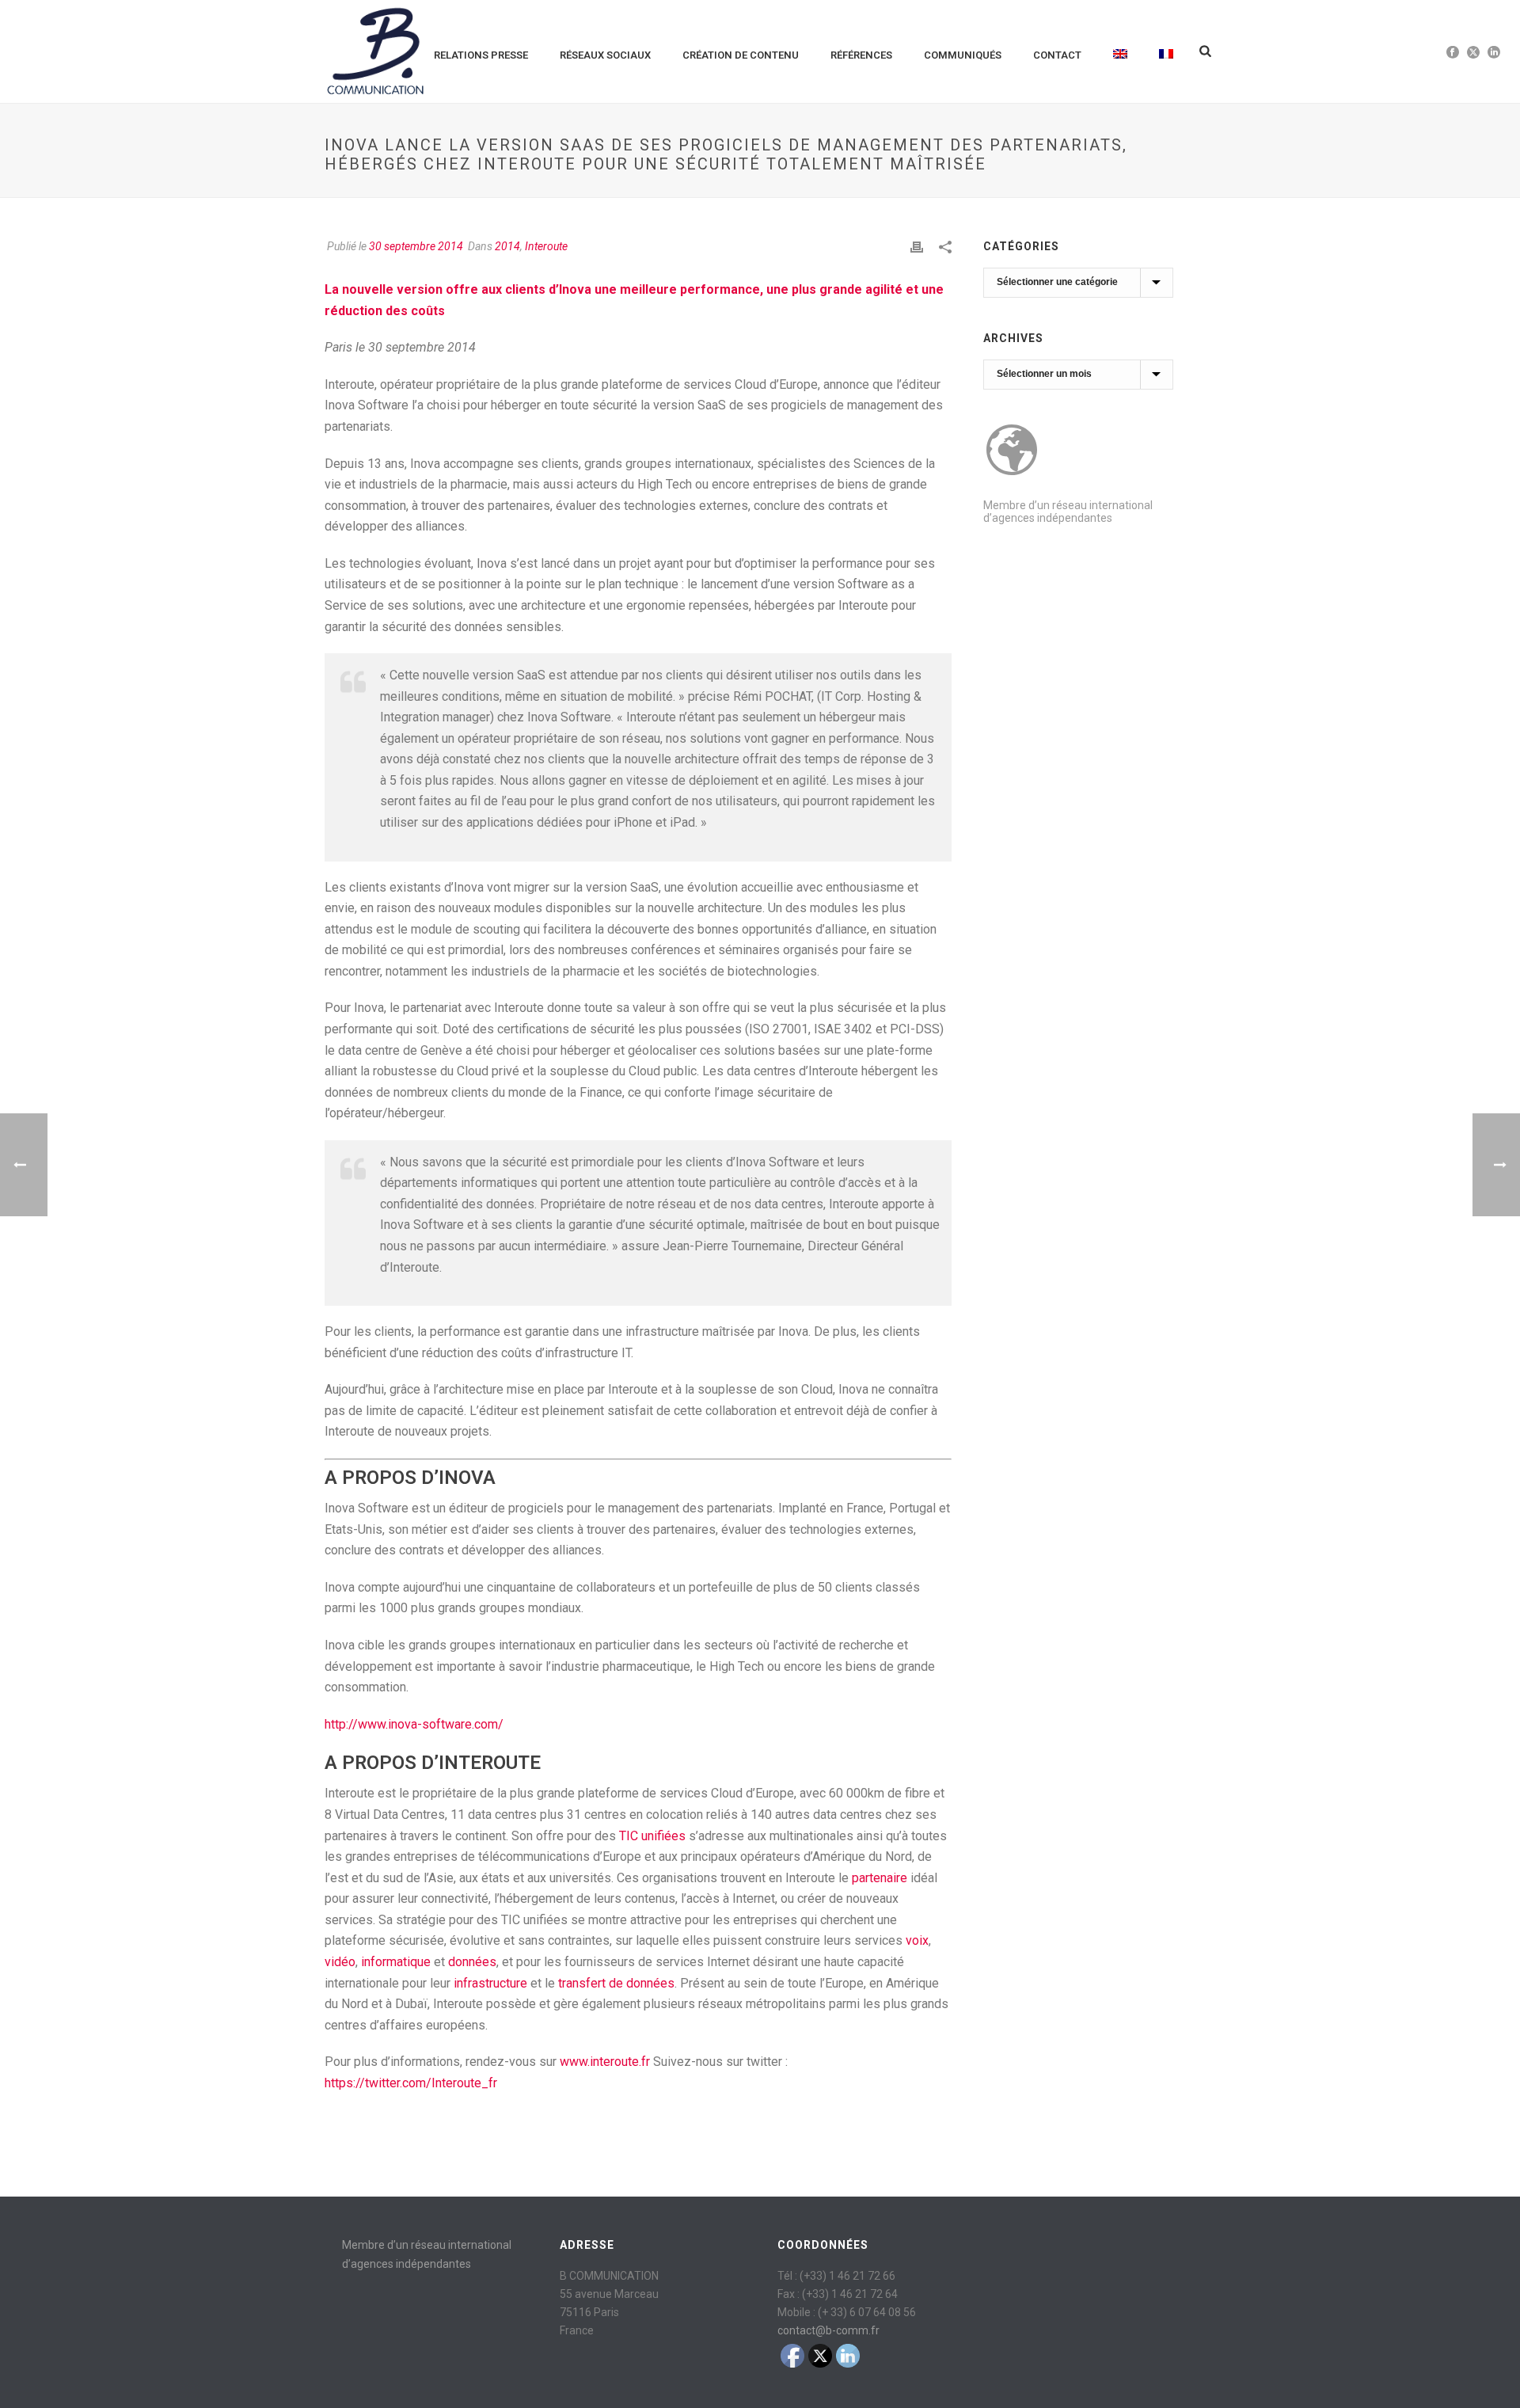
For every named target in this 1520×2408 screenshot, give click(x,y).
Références (861, 55)
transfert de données (616, 1983)
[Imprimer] (917, 247)
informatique (396, 1962)
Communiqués (963, 55)
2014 (507, 246)
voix (917, 1940)
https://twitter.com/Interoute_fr (411, 2083)
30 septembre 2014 (416, 246)
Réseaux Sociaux (605, 55)
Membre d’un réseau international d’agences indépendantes (1068, 512)
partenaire (880, 1878)
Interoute (546, 246)
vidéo (340, 1962)
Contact (1057, 55)
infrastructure (490, 1983)
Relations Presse (481, 55)
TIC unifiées (652, 1836)
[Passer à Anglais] (1120, 51)
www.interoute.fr (605, 2062)
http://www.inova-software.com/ (414, 1724)
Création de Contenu (741, 55)
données (472, 1962)
